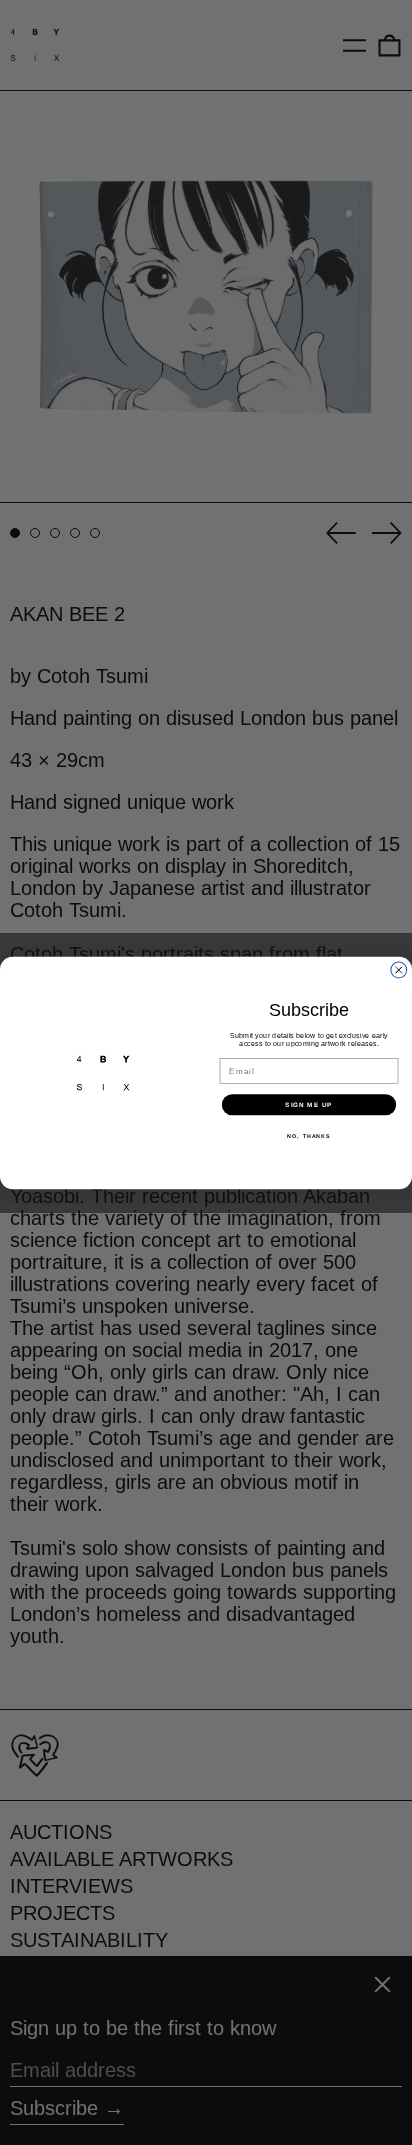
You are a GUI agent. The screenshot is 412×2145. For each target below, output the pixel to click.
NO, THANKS (308, 1135)
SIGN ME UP (309, 1103)
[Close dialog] (399, 970)
